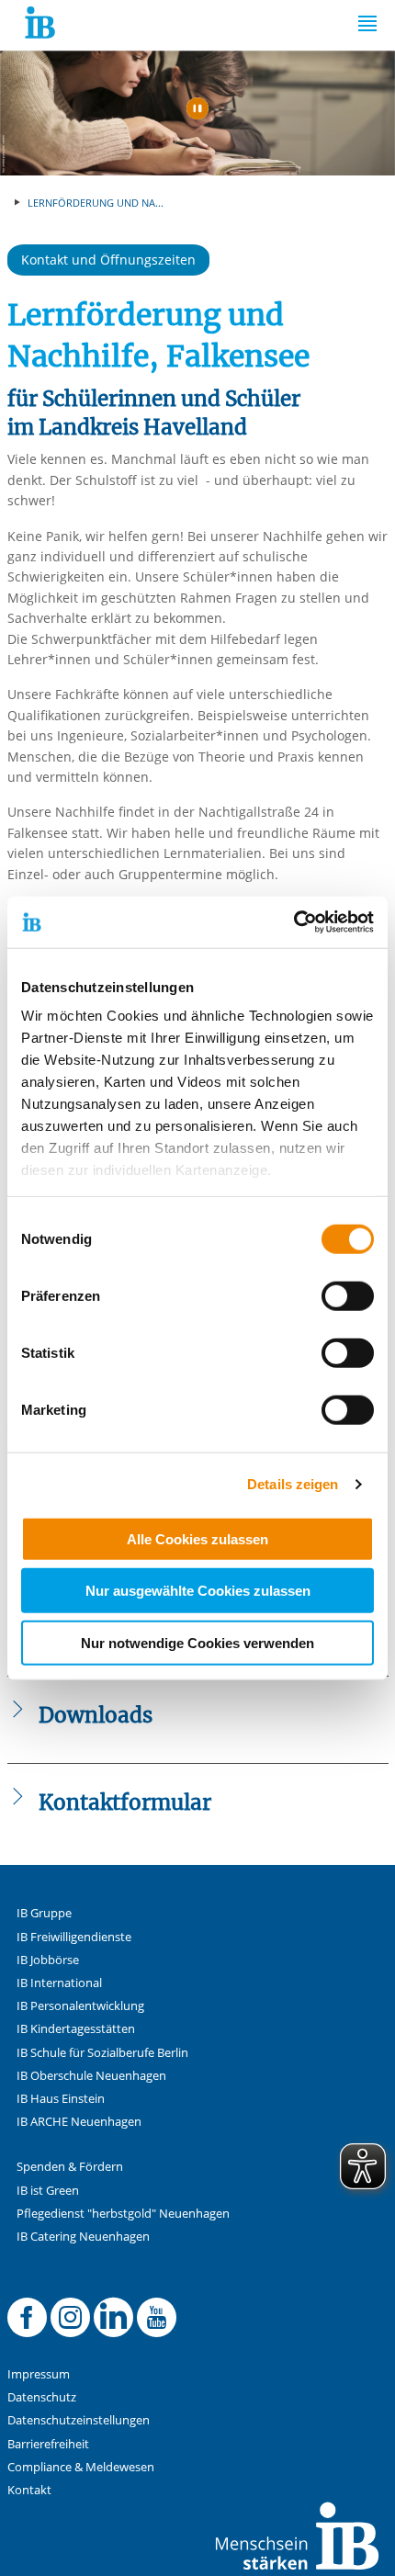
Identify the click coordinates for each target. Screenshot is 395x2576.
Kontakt (29, 2490)
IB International (59, 1983)
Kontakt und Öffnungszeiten (108, 260)
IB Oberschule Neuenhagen (91, 2076)
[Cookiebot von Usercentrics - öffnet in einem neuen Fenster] (293, 922)
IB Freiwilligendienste (74, 1937)
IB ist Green (48, 2191)
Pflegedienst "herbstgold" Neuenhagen (123, 2214)
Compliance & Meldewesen (81, 2467)
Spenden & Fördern (70, 2167)
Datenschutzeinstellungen (79, 2420)
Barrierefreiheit (48, 2444)
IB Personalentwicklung (80, 2006)
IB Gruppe (44, 1913)
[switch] (348, 1295)
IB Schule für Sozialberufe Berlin (102, 2053)
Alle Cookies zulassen (197, 1538)
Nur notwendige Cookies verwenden (197, 1642)
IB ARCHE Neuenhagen (79, 2122)
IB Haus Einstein (61, 2099)
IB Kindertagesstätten (76, 2029)
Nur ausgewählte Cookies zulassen (198, 1591)
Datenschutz (42, 2397)
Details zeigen (293, 1484)
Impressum (39, 2374)
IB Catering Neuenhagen (83, 2237)
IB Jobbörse (48, 1960)
